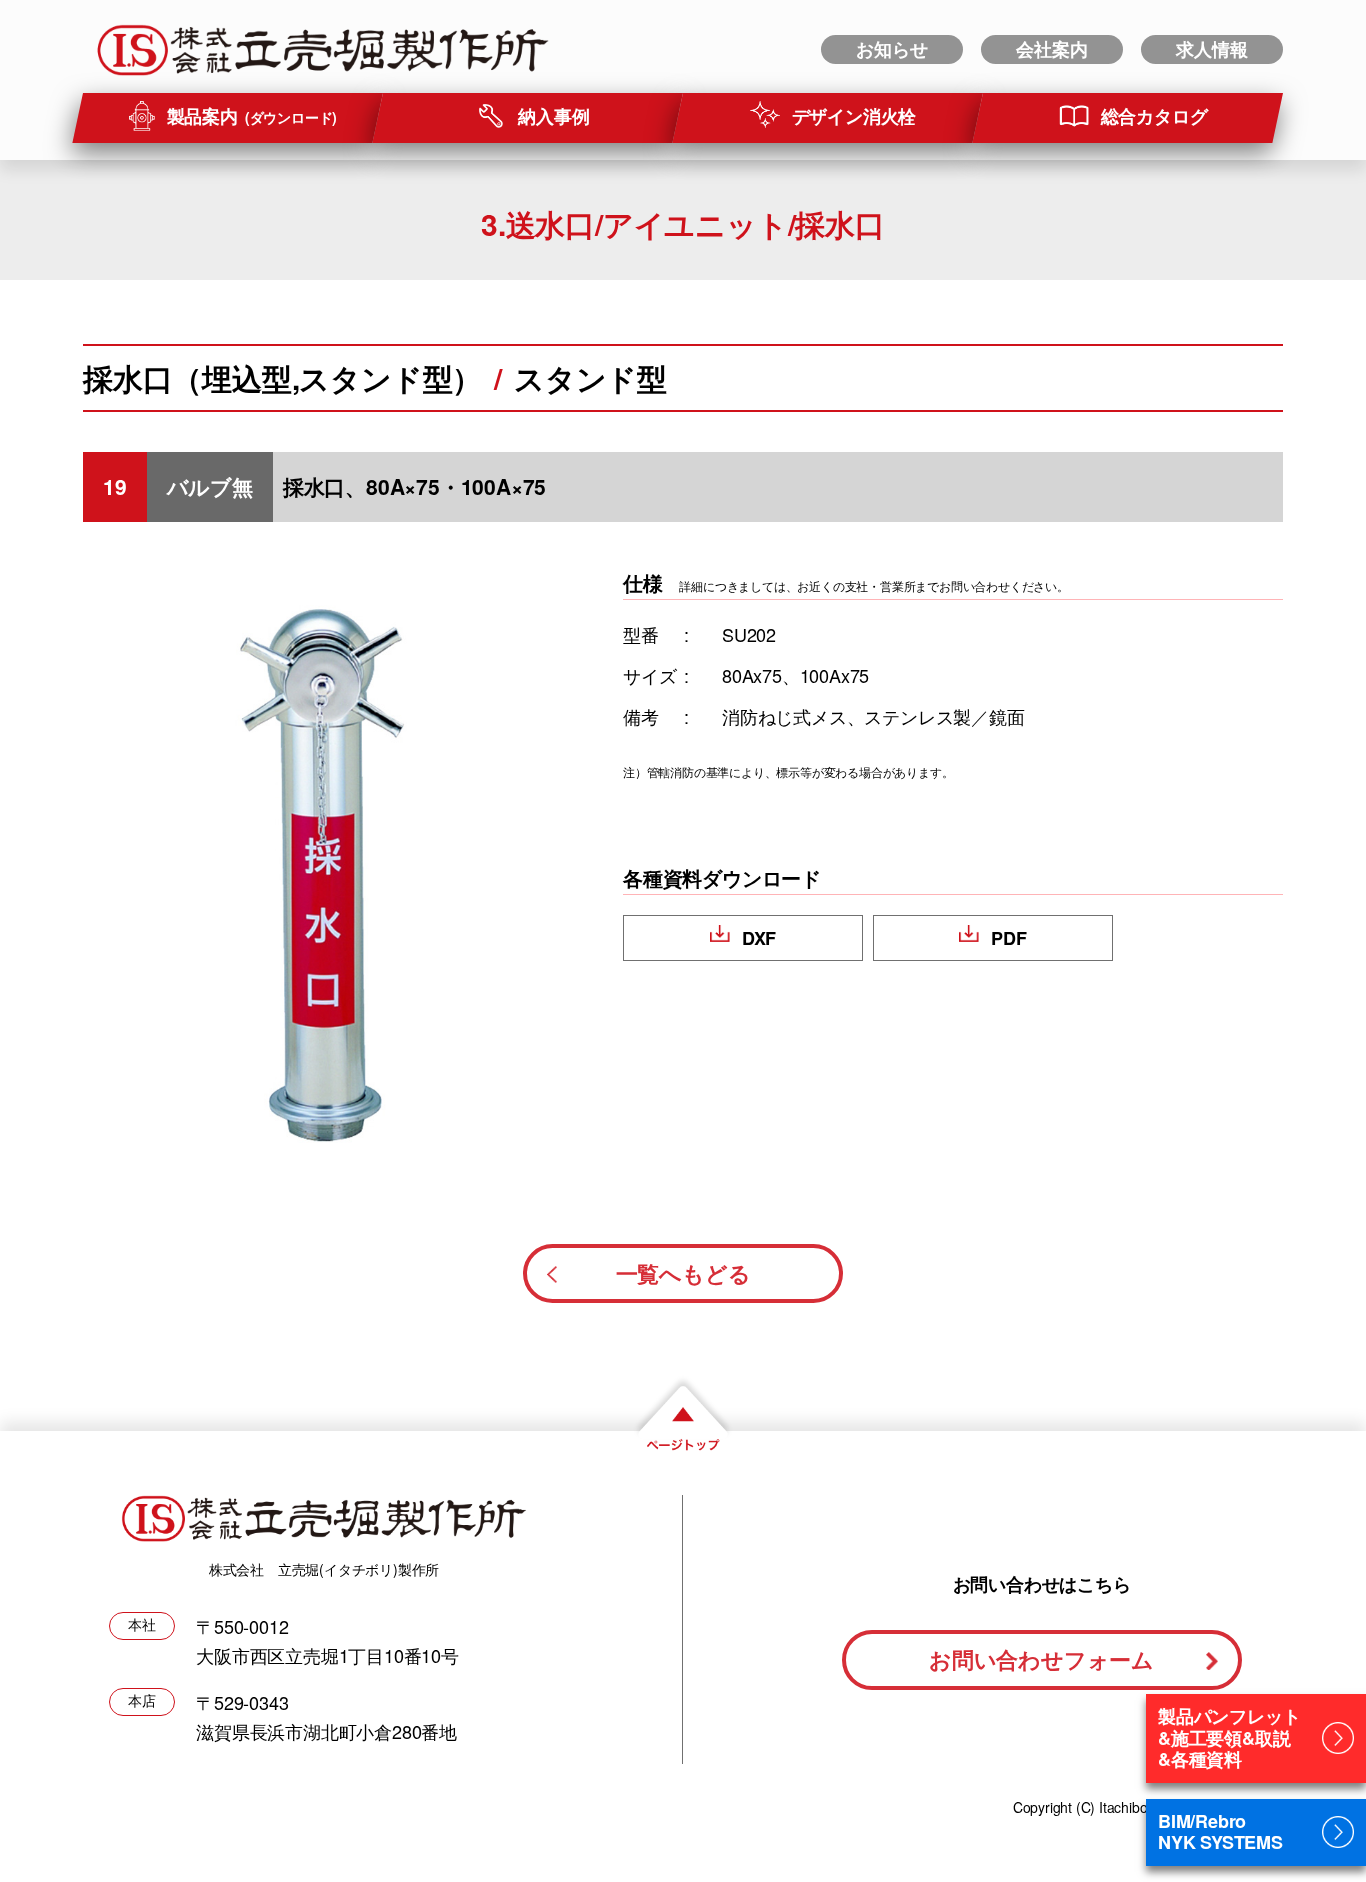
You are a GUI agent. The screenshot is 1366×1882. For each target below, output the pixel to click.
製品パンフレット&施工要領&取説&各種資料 (1229, 1737)
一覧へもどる (683, 1273)
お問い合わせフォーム (1041, 1659)
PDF (1008, 938)
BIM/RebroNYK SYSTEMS (1220, 1832)
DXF (759, 938)
